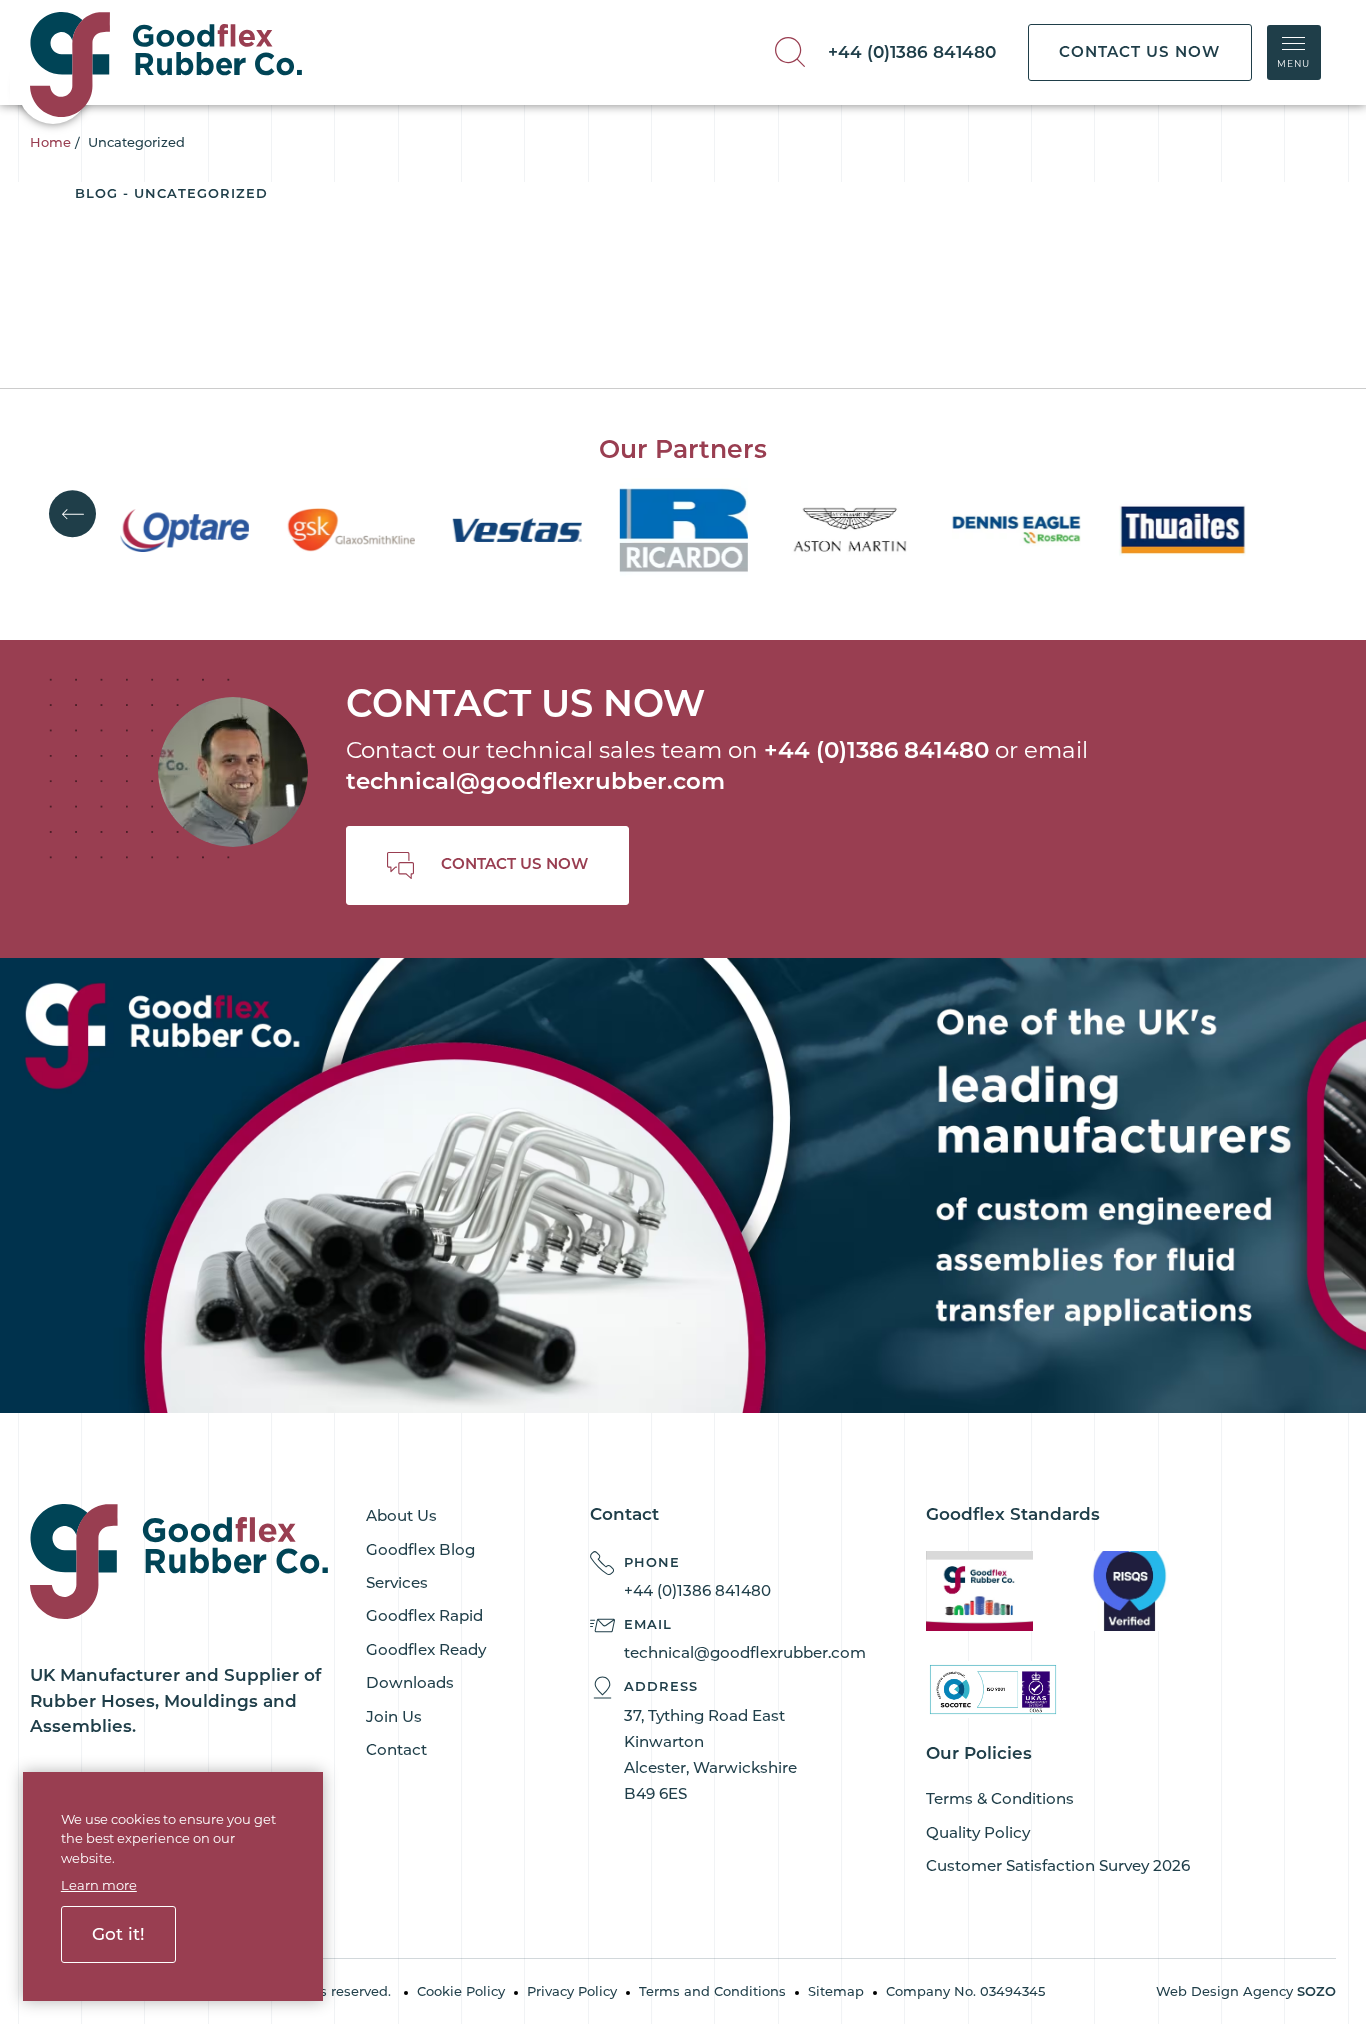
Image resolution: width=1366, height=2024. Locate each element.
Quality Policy (978, 1832)
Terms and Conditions (712, 1991)
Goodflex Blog (420, 1549)
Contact (396, 1749)
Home (50, 142)
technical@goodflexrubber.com (535, 781)
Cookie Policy (461, 1991)
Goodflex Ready (426, 1649)
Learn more (99, 1885)
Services (397, 1582)
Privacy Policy (572, 1991)
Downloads (410, 1682)
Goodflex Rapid (424, 1615)
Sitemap (836, 1991)
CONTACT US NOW (1139, 51)
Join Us (394, 1716)
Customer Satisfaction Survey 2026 (1058, 1865)
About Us (401, 1515)
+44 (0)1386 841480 (912, 52)
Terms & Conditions (1000, 1798)
